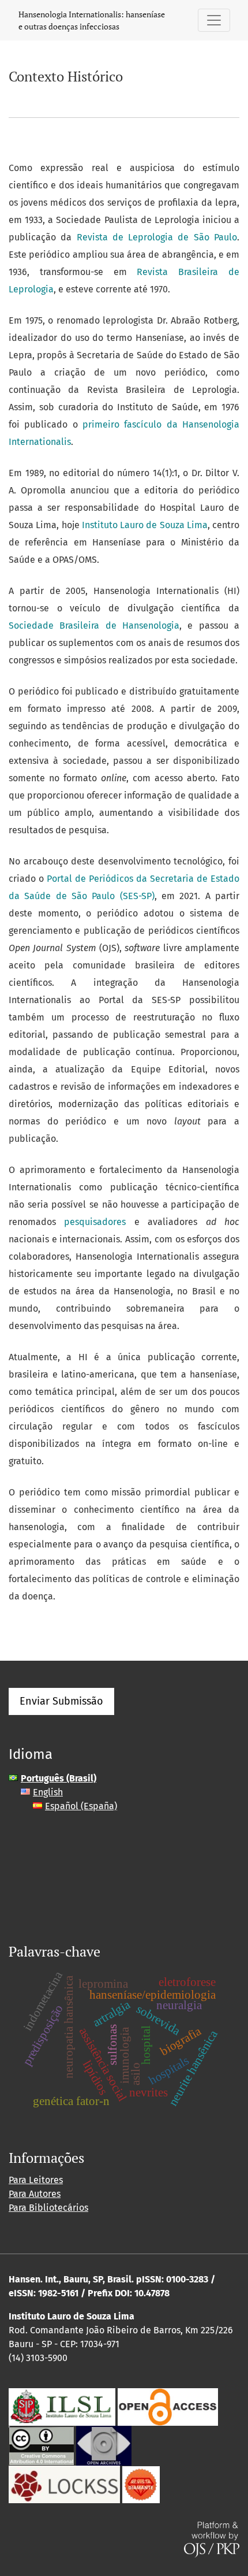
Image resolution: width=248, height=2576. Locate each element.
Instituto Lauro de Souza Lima (145, 525)
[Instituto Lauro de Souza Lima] (62, 2406)
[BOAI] (168, 2406)
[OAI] (104, 2445)
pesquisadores (95, 1222)
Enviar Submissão (61, 1701)
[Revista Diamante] (141, 2484)
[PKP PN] (64, 2484)
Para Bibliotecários (48, 2208)
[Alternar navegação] (214, 20)
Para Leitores (36, 2180)
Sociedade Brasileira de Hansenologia (94, 626)
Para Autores (35, 2194)
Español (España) (81, 1806)
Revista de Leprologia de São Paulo (157, 237)
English (48, 1792)
